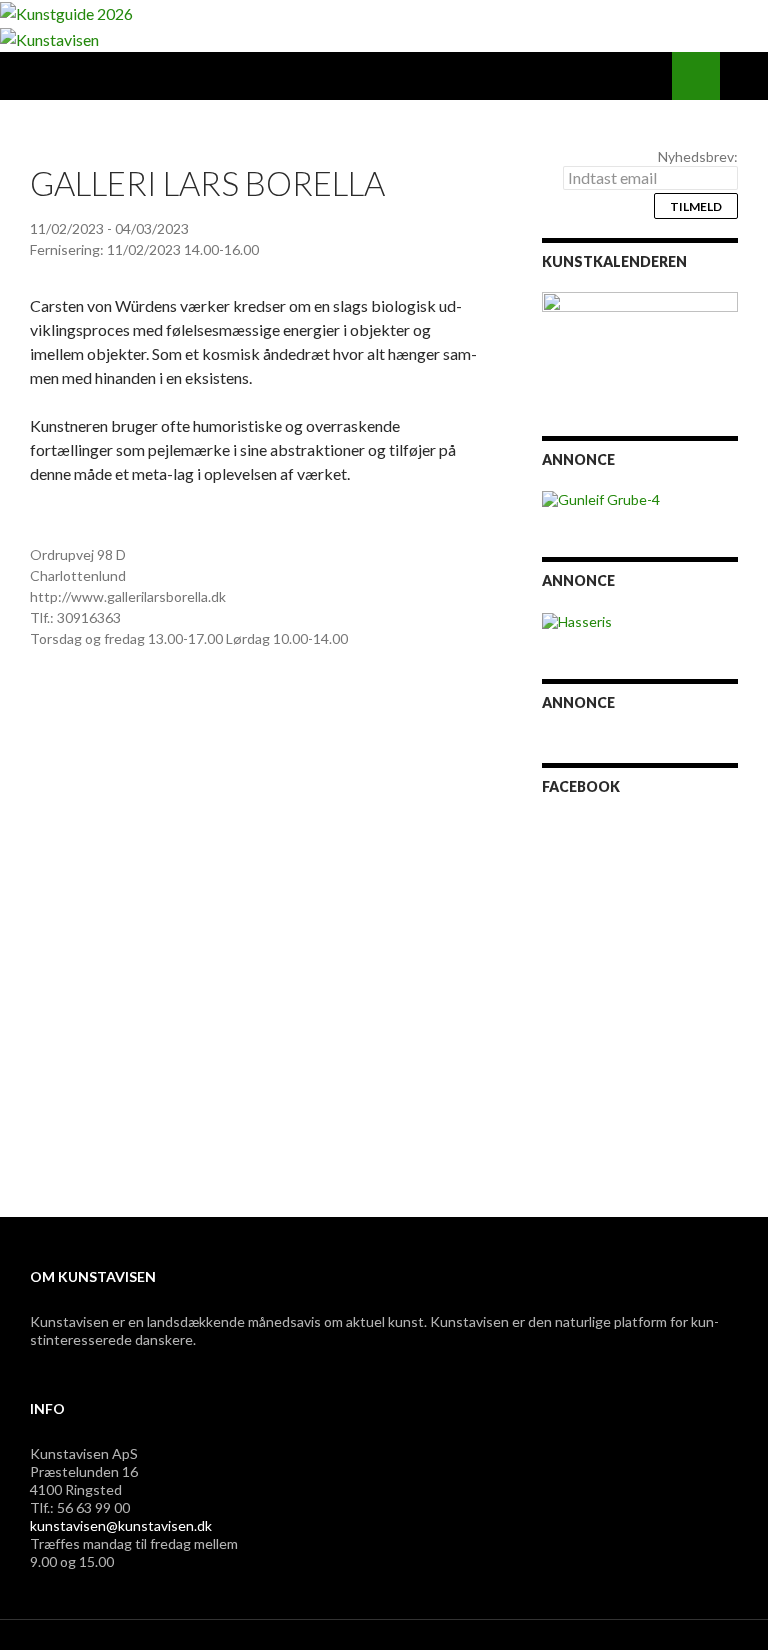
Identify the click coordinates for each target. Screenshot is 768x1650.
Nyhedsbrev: (698, 156)
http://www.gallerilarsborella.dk (128, 596)
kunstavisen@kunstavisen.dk (121, 1525)
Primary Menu (744, 76)
